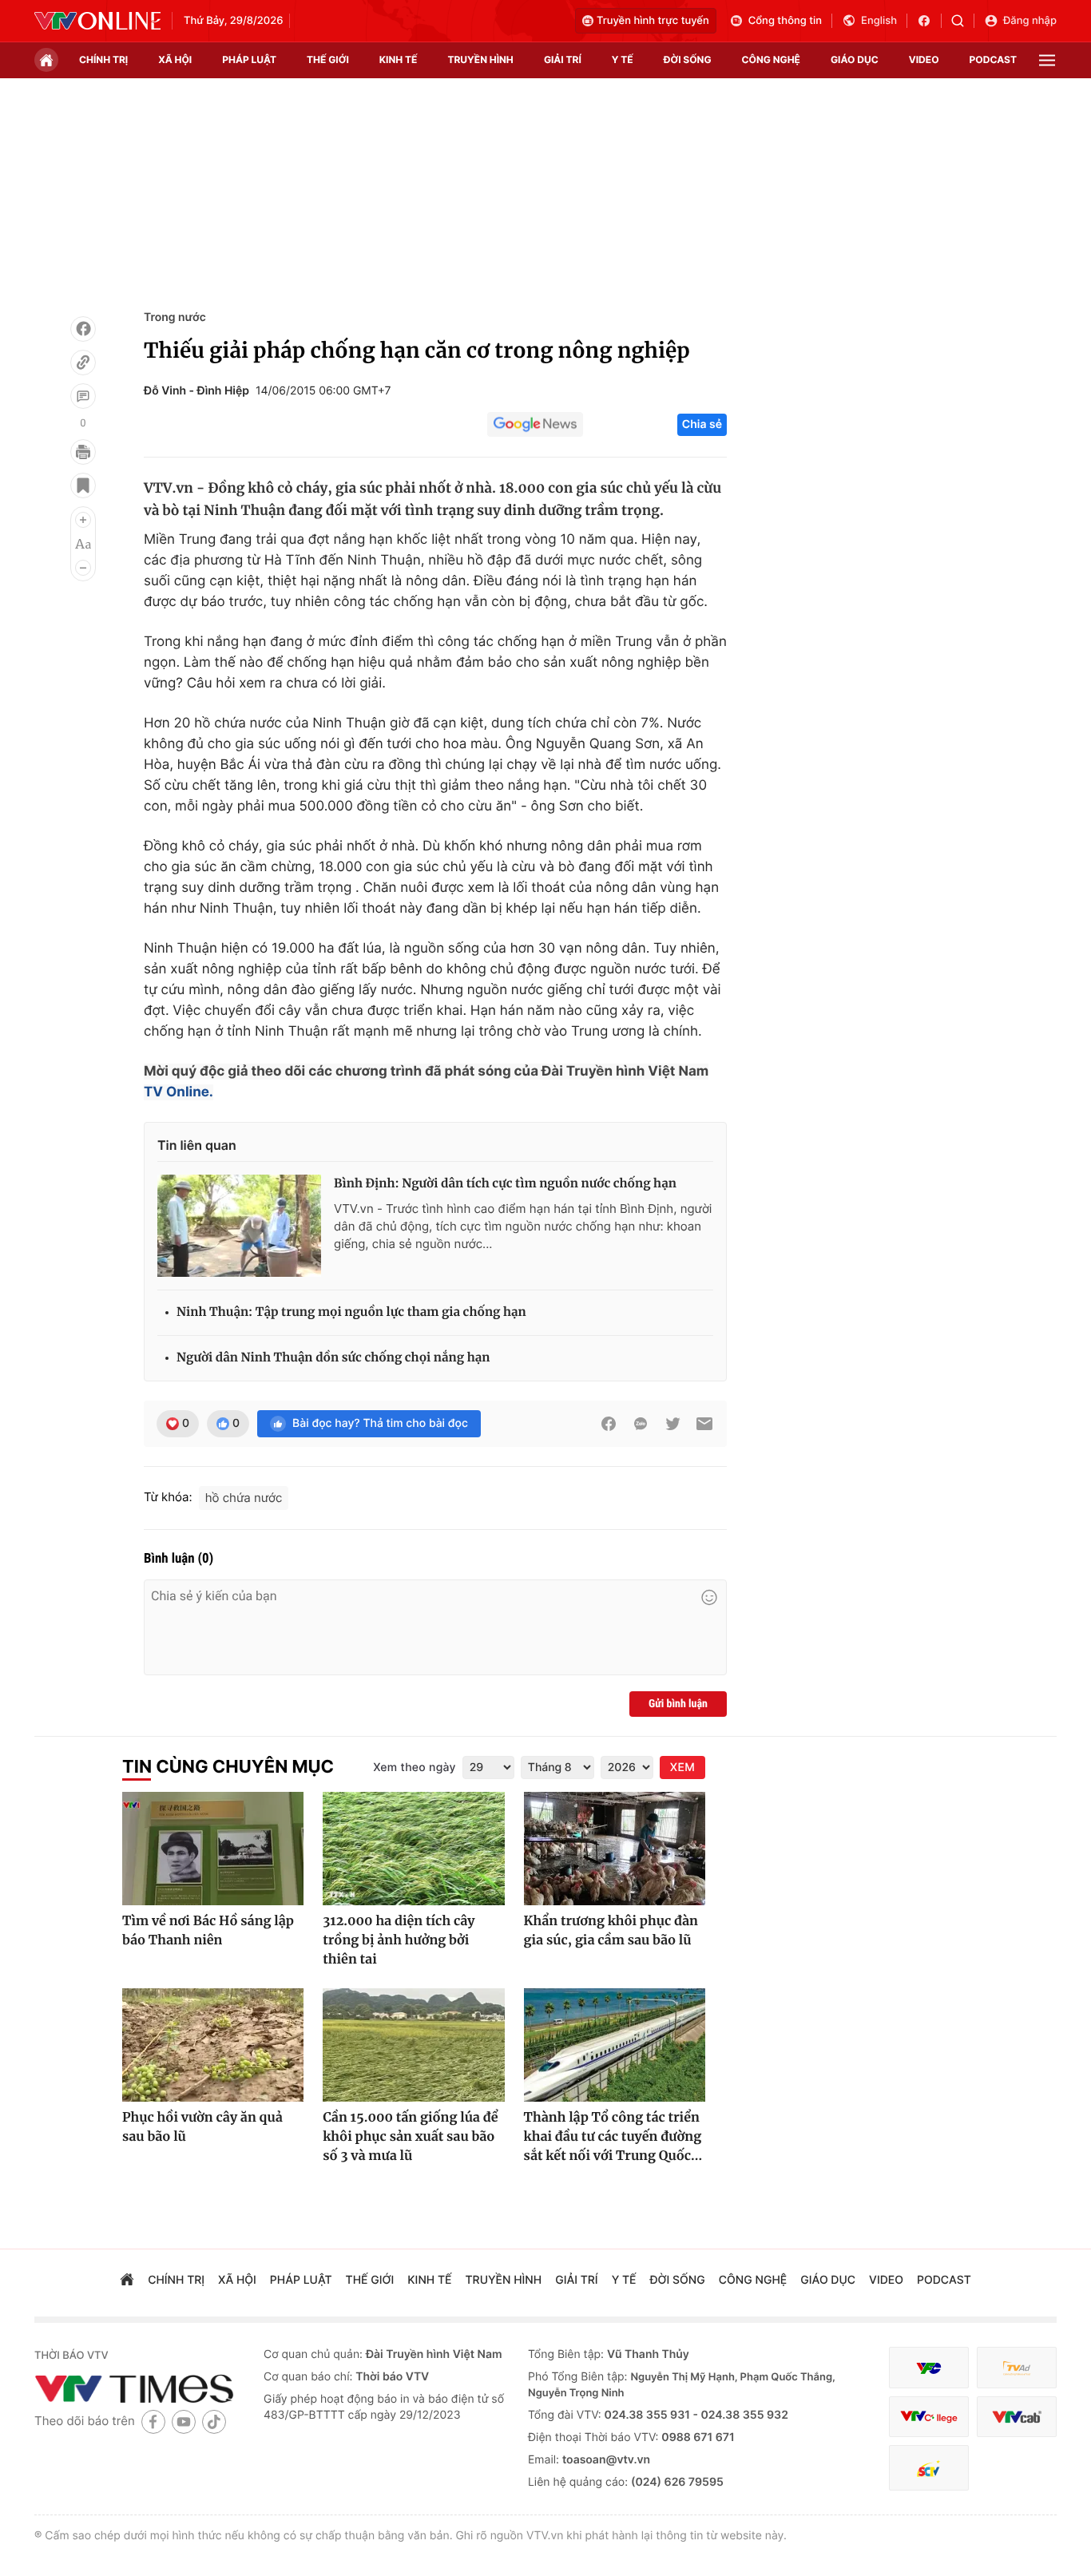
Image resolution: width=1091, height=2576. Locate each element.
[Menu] (1047, 60)
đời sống (688, 59)
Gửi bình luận (678, 1704)
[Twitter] (672, 1424)
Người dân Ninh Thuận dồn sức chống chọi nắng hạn (333, 1358)
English (879, 21)
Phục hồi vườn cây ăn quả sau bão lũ (202, 2127)
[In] (83, 452)
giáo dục (855, 59)
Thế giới (328, 59)
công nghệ (771, 59)
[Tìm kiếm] (963, 21)
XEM (682, 1768)
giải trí (563, 59)
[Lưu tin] (83, 485)
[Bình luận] (83, 396)
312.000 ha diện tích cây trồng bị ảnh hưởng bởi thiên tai (399, 1940)
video (924, 59)
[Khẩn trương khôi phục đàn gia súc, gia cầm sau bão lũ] (615, 1849)
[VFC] (929, 2368)
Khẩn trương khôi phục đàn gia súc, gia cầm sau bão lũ (611, 1931)
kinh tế (399, 59)
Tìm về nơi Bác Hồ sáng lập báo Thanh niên (208, 1931)
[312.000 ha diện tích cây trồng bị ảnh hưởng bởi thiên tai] (413, 1849)
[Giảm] (83, 568)
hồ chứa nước (244, 1498)
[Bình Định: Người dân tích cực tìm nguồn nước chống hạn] (239, 1226)
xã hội (175, 59)
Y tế (623, 59)
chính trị (103, 59)
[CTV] (929, 2417)
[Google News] (535, 425)
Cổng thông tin (785, 21)
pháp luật (249, 59)
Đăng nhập (1030, 21)
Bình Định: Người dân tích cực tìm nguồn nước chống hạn (505, 1184)
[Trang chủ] (46, 60)
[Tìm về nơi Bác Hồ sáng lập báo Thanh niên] (213, 1849)
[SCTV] (929, 2468)
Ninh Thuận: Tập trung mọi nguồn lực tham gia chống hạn (351, 1312)
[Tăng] (83, 520)
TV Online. (179, 1092)
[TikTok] (214, 2421)
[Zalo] (641, 1424)
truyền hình (480, 59)
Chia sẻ (702, 424)
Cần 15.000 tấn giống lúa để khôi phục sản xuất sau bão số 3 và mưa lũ (410, 2137)
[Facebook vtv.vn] (929, 21)
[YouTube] (184, 2421)
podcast (993, 59)
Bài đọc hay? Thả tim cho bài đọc (380, 1423)
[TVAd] (1017, 2368)
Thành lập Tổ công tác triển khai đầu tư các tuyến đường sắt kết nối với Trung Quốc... (613, 2137)
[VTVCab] (1017, 2417)
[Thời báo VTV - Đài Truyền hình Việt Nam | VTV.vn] (97, 21)
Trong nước (175, 317)
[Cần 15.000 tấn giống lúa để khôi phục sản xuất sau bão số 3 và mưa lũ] (413, 2045)
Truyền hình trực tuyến (653, 21)
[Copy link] (83, 363)
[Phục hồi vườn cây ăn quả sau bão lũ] (213, 2045)
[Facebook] (83, 329)
